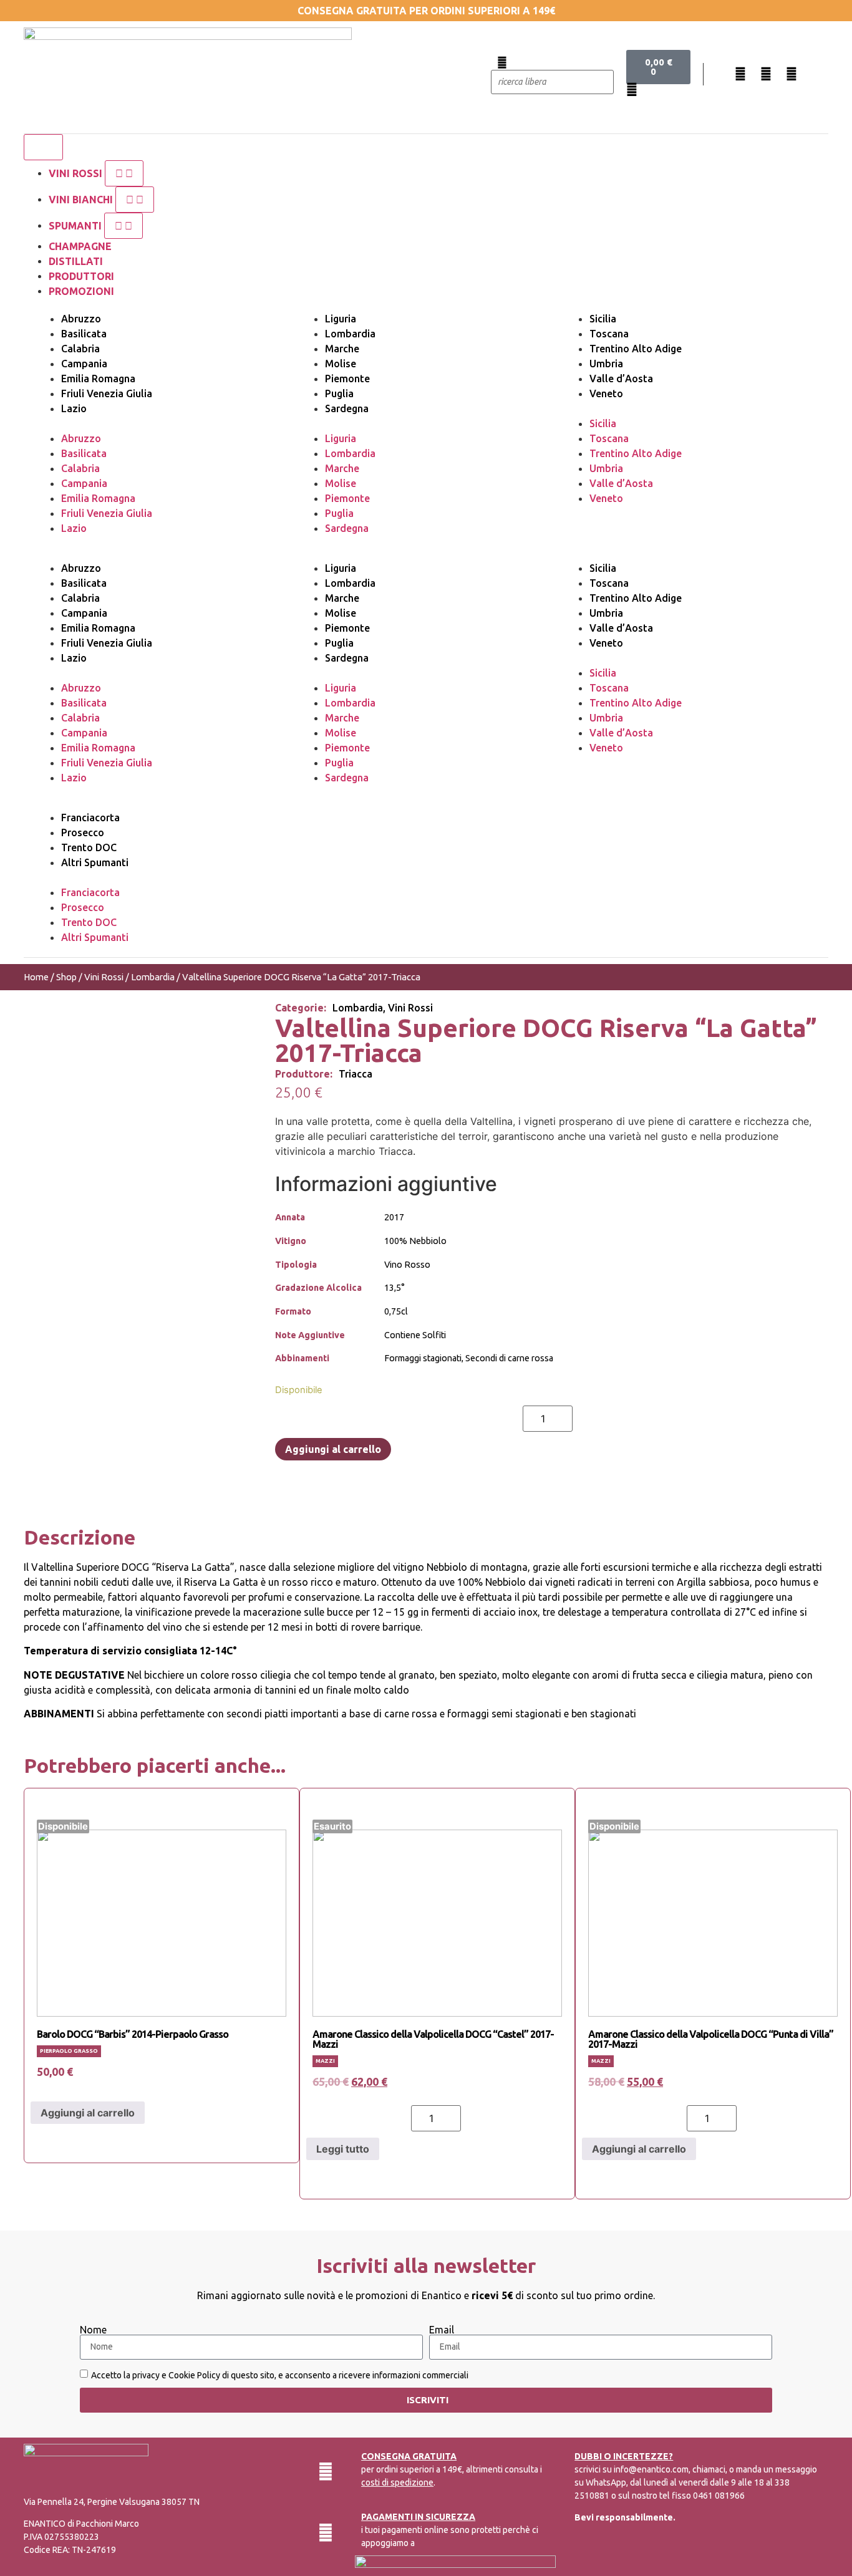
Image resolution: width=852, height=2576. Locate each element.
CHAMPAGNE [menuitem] (80, 246)
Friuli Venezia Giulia (107, 393)
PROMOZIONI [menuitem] (81, 291)
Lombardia (350, 334)
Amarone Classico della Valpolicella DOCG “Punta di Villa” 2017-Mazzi (711, 2039)
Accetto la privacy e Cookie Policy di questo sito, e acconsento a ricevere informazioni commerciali (280, 2375)
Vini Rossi (104, 977)
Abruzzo (81, 319)
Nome (93, 2330)
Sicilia (603, 319)
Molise (341, 364)
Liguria (341, 319)
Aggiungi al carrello (333, 1449)
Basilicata (84, 334)
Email (442, 2330)
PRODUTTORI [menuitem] (81, 276)
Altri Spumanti (95, 862)
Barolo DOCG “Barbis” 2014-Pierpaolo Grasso (133, 2034)
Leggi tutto (343, 2149)
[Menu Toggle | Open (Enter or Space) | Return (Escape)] (43, 147)
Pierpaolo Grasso (69, 2051)
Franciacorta (90, 818)
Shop (66, 977)
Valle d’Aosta (621, 379)
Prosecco (83, 832)
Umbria (606, 364)
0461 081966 (719, 2496)
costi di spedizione (397, 2482)
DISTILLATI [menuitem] (76, 261)
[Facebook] (740, 74)
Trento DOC (89, 847)
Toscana (609, 334)
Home (36, 977)
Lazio (74, 408)
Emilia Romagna (98, 379)
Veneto (606, 393)
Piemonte (347, 379)
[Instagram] (766, 74)
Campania (84, 364)
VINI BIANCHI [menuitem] (82, 200)
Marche (342, 349)
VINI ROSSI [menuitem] (77, 173)
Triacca (356, 1074)
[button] (124, 173)
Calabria (80, 349)
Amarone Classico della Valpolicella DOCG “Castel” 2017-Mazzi (433, 2039)
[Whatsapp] (791, 74)
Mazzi (325, 2061)
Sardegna (347, 408)
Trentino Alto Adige (636, 349)
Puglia (339, 393)
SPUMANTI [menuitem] (76, 226)
